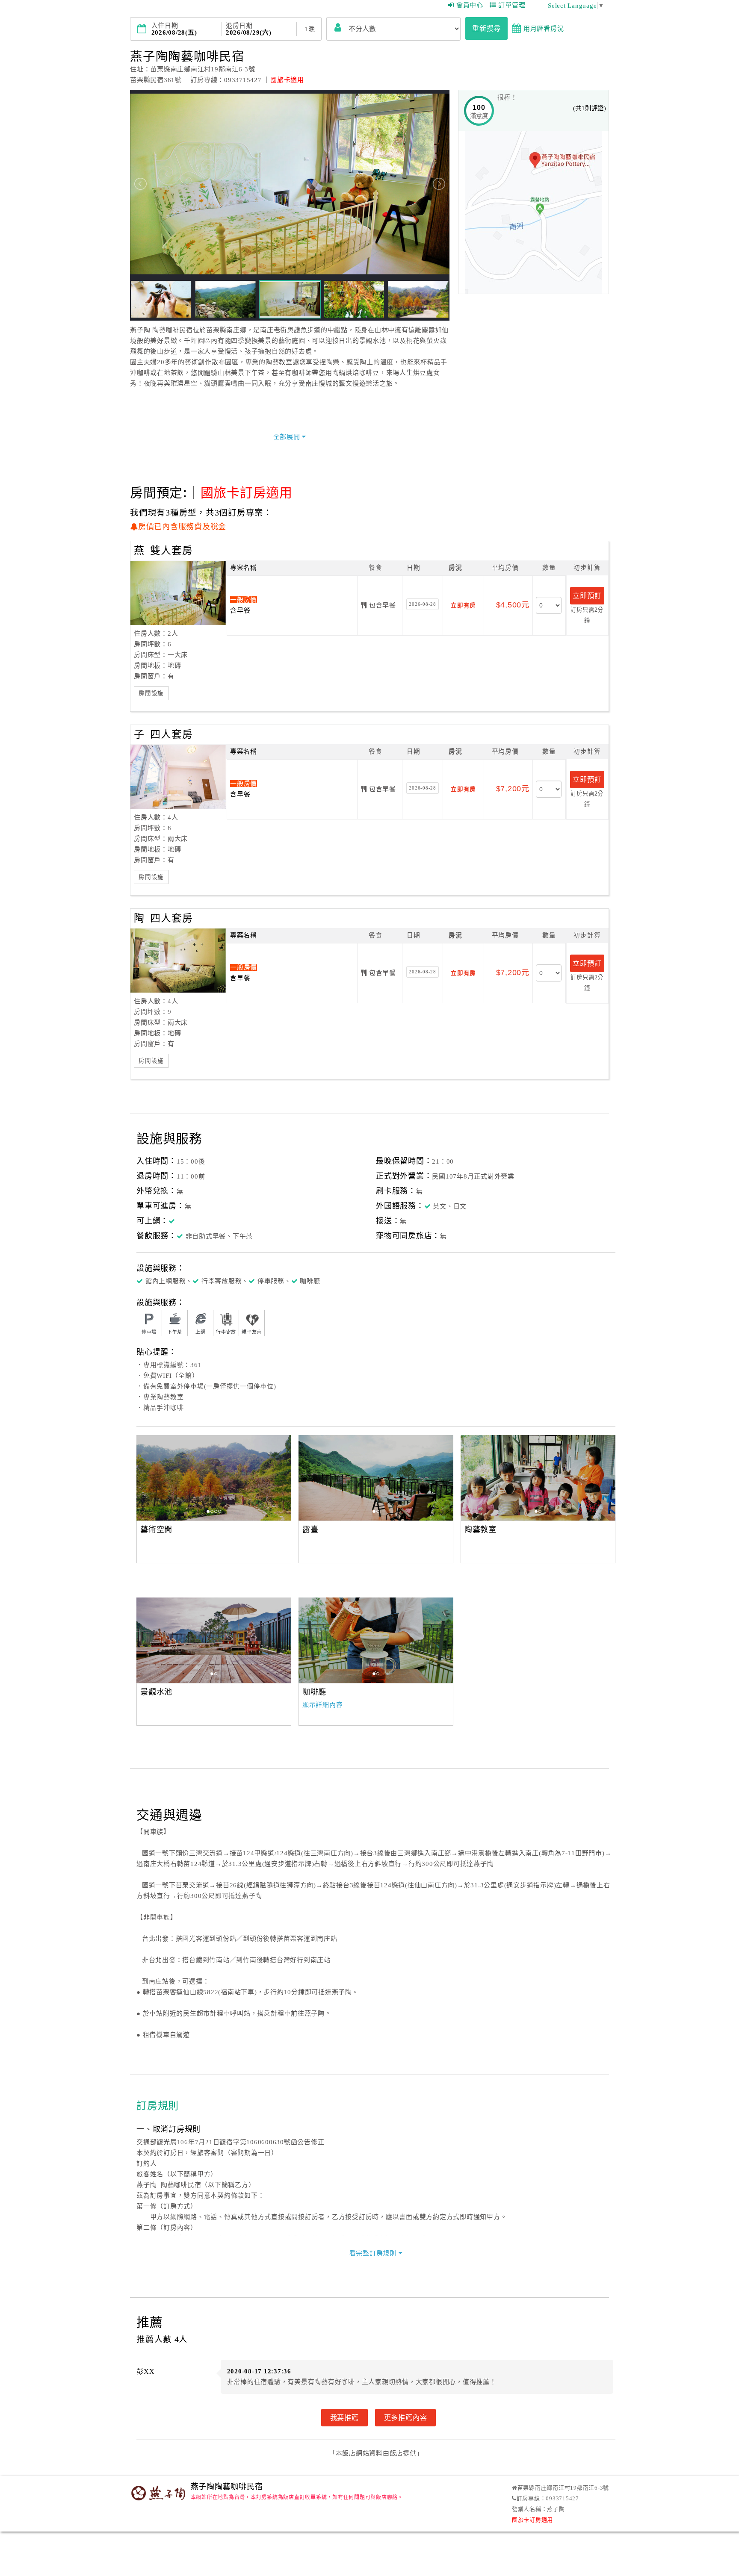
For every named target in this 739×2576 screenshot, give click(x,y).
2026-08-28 (423, 604)
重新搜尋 (486, 28)
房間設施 (151, 693)
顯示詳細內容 (323, 1705)
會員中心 (470, 5)
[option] (214, 1478)
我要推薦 (344, 2417)
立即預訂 (587, 595)
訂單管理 (512, 5)
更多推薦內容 (406, 2417)
